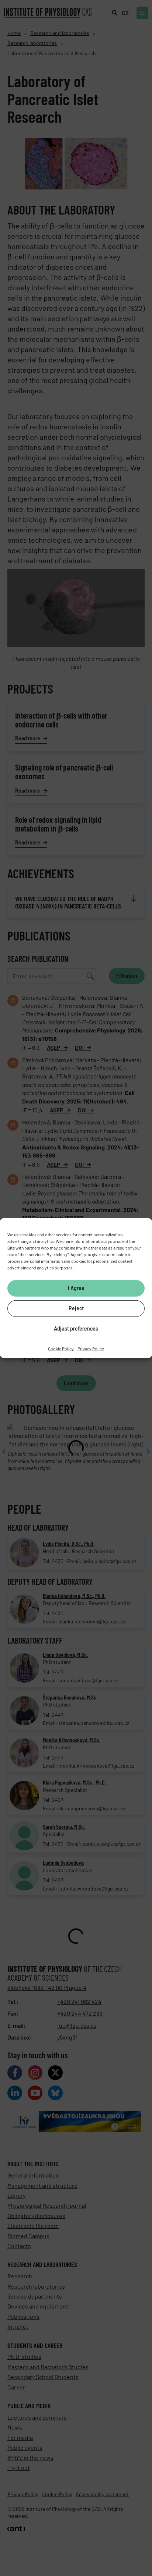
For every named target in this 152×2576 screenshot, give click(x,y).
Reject (76, 1308)
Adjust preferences (76, 1328)
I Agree (76, 1288)
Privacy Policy (91, 1348)
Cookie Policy (61, 1348)
